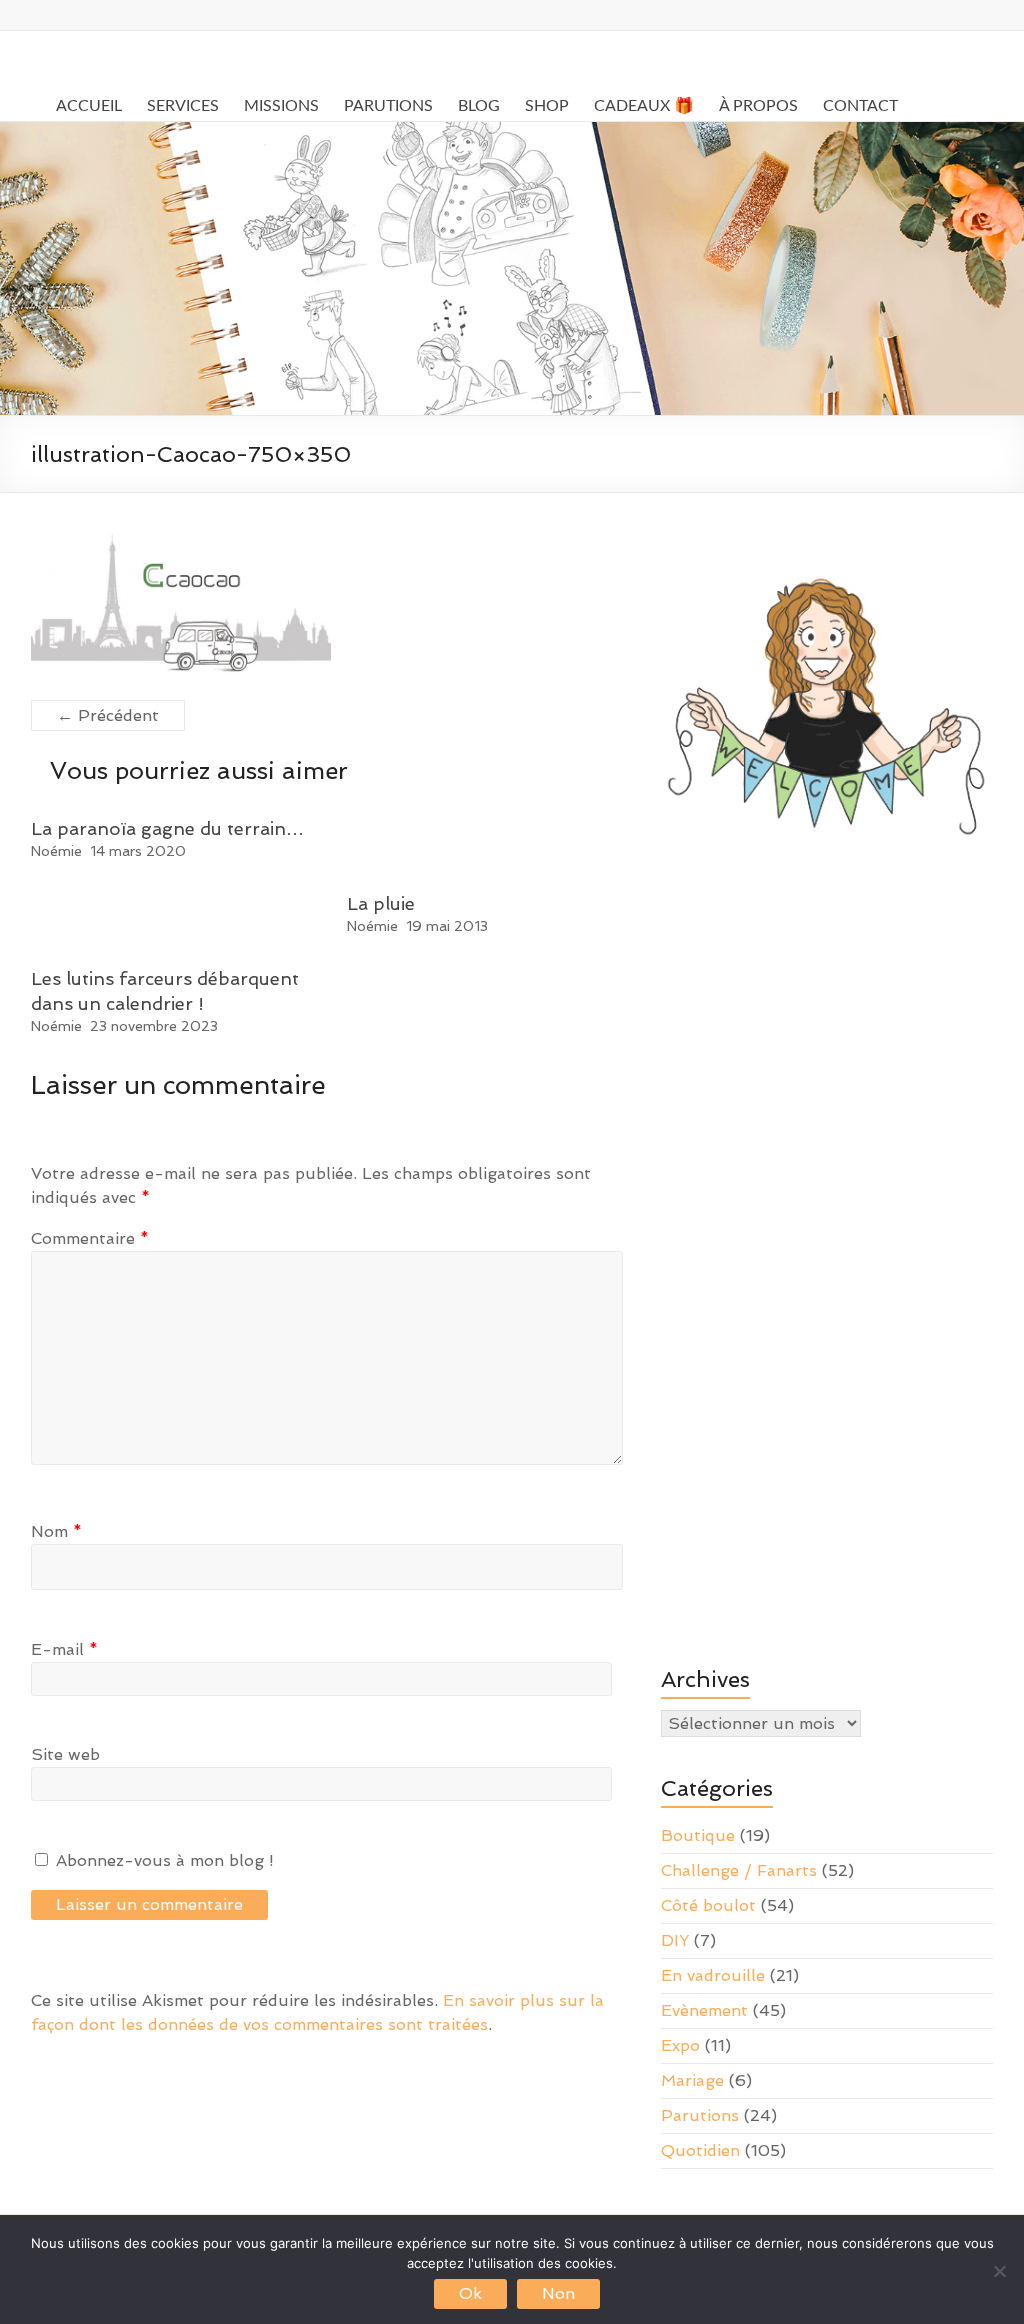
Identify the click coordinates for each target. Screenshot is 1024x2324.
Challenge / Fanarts (739, 1870)
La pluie (381, 903)
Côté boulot (708, 1905)
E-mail (64, 1649)
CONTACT (860, 106)
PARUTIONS (388, 106)
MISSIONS (281, 106)
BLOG (479, 106)
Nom (56, 1531)
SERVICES (183, 106)
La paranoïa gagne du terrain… (167, 828)
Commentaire (90, 1238)
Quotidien (700, 2150)
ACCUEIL (89, 106)
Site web (65, 1754)
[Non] (999, 2271)
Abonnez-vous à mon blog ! (162, 1860)
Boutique (698, 1835)
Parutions (700, 2115)
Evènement (704, 2010)
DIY (675, 1940)
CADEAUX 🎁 (644, 106)
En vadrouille (713, 1975)
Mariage (692, 2080)
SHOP (547, 106)
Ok (470, 2293)
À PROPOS (758, 106)
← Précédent (108, 715)
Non (558, 2293)
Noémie (56, 851)
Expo (680, 2045)
